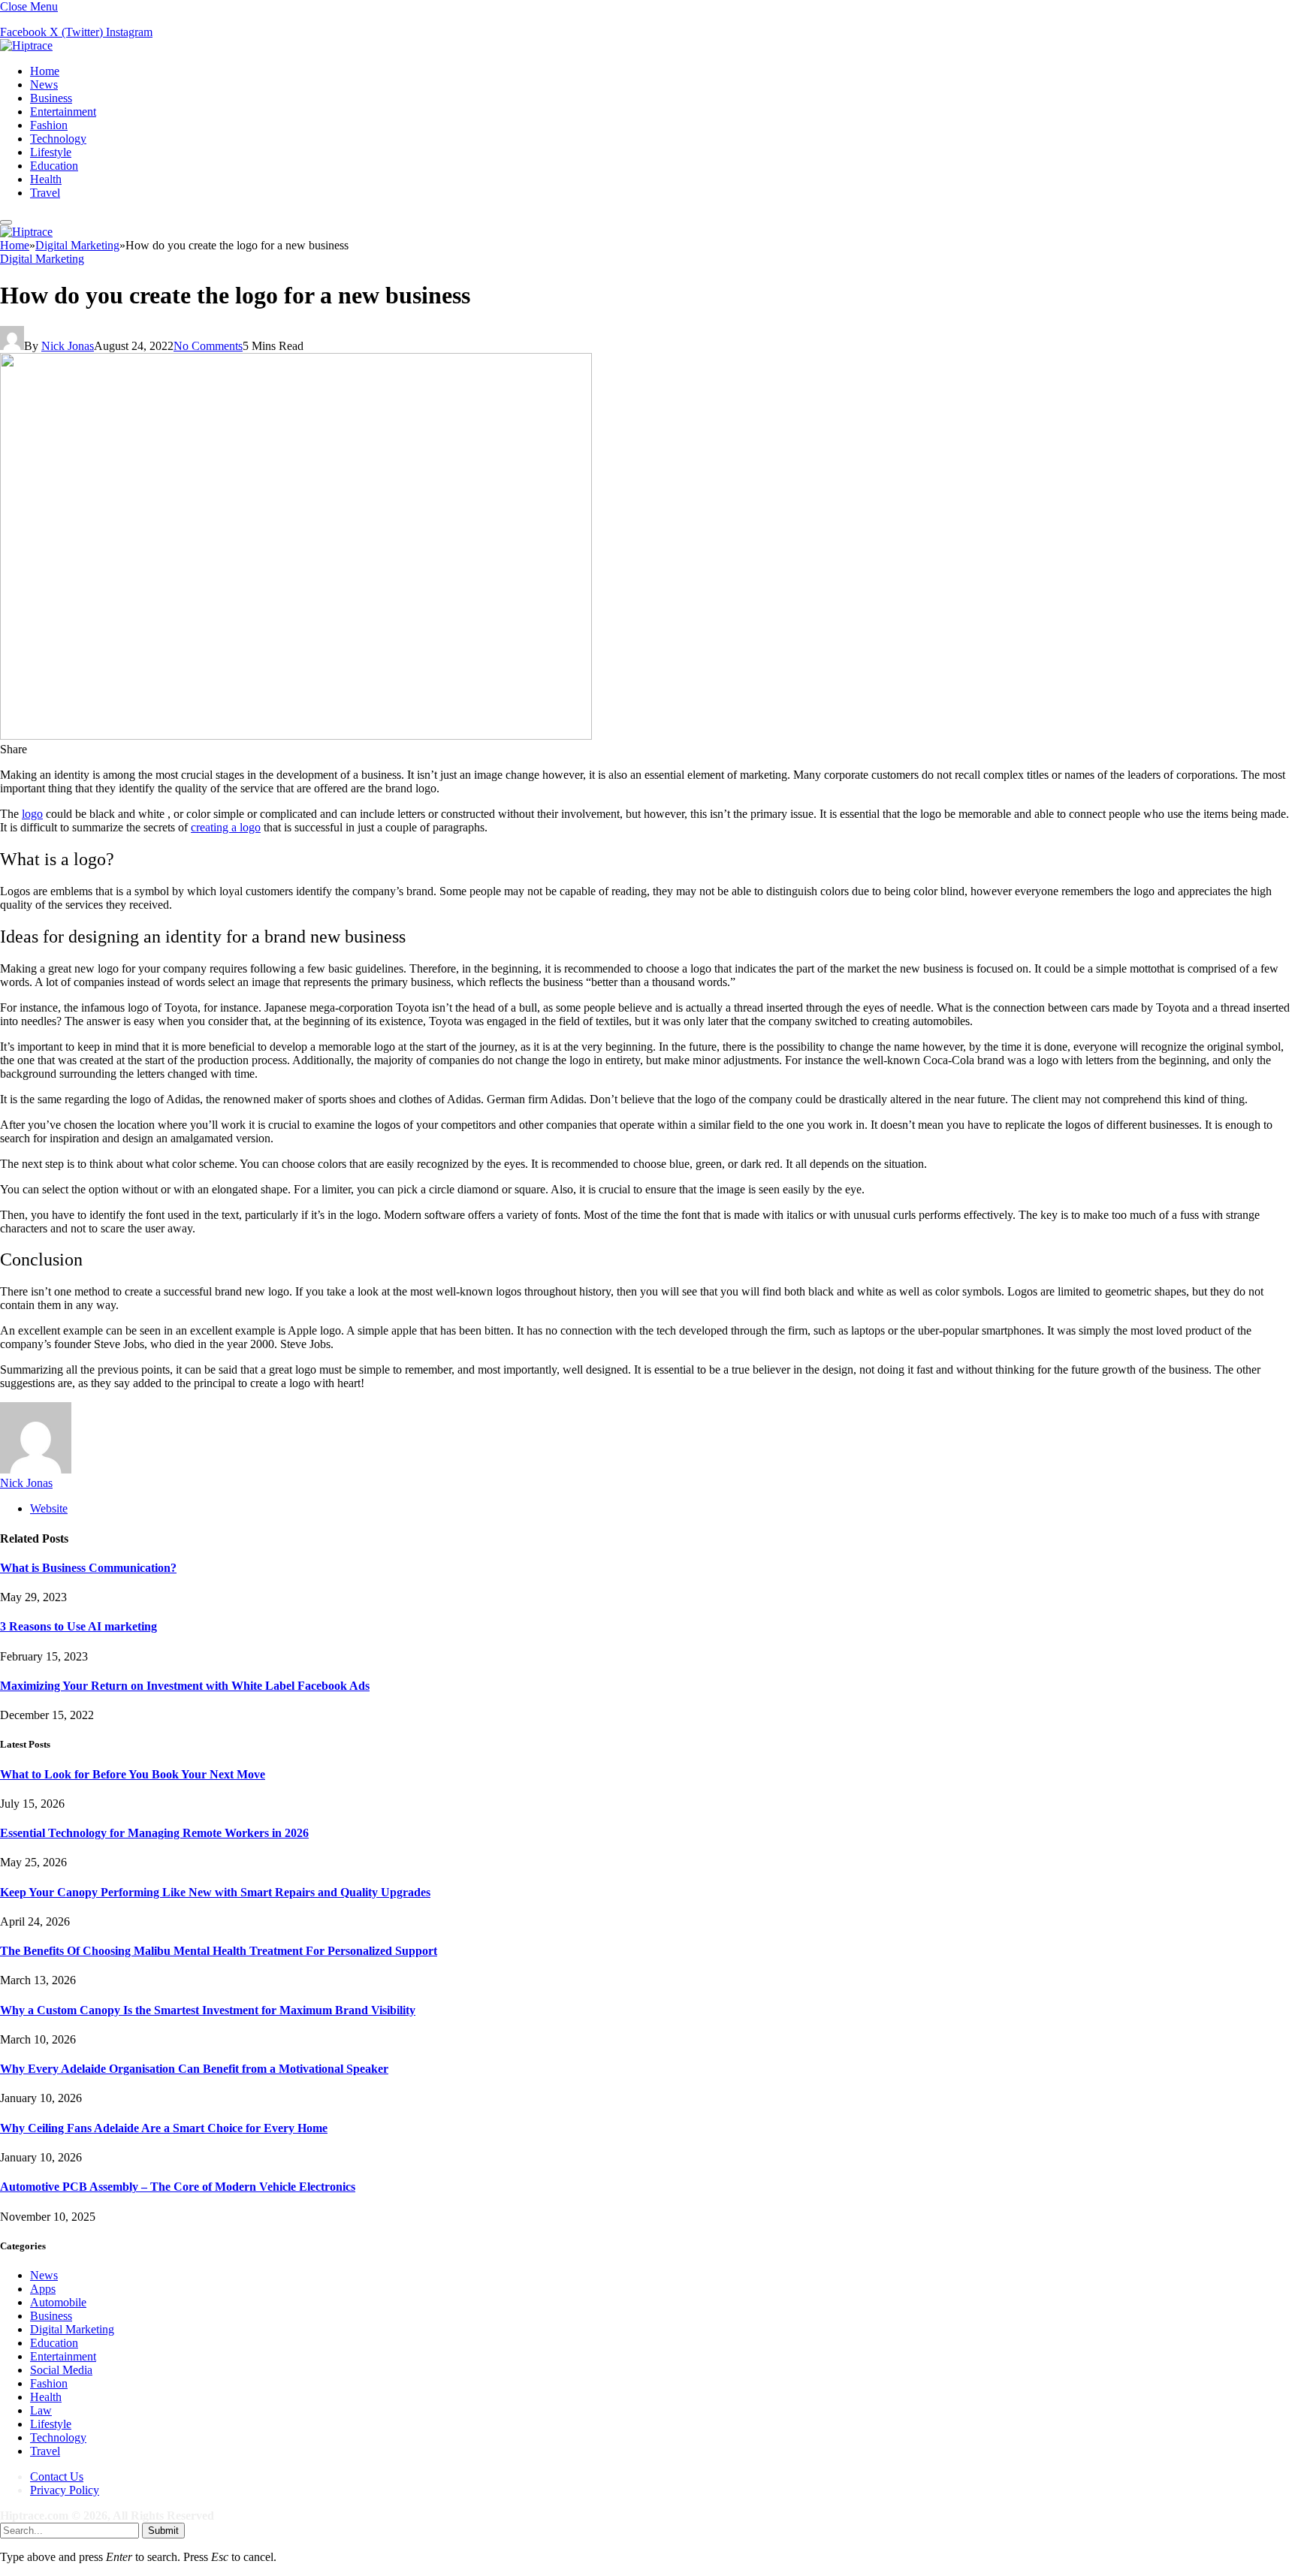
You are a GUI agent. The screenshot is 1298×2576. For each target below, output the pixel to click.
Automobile (58, 2302)
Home (45, 71)
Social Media (61, 2370)
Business (51, 98)
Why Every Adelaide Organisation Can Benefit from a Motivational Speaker (194, 2069)
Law (41, 2410)
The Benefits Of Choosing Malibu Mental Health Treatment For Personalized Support (219, 1951)
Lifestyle (51, 152)
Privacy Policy (65, 2490)
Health (46, 179)
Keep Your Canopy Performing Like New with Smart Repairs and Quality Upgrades (215, 1892)
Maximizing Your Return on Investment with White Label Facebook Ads (185, 1686)
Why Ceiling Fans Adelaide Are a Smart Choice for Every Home (164, 2128)
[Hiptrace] (26, 45)
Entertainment (63, 112)
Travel (45, 193)
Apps (43, 2289)
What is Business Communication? (88, 1568)
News (44, 84)
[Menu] (6, 222)
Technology (58, 139)
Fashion (49, 125)
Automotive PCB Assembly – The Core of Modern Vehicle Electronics (178, 2187)
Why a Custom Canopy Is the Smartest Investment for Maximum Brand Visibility (208, 2010)
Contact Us (57, 2476)
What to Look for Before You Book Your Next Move (133, 1774)
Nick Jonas (68, 346)
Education (54, 166)
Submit (163, 2531)
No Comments (208, 346)
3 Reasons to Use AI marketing (78, 1626)
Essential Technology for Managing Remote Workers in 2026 (154, 1833)
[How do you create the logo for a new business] (296, 736)
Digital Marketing (42, 259)
